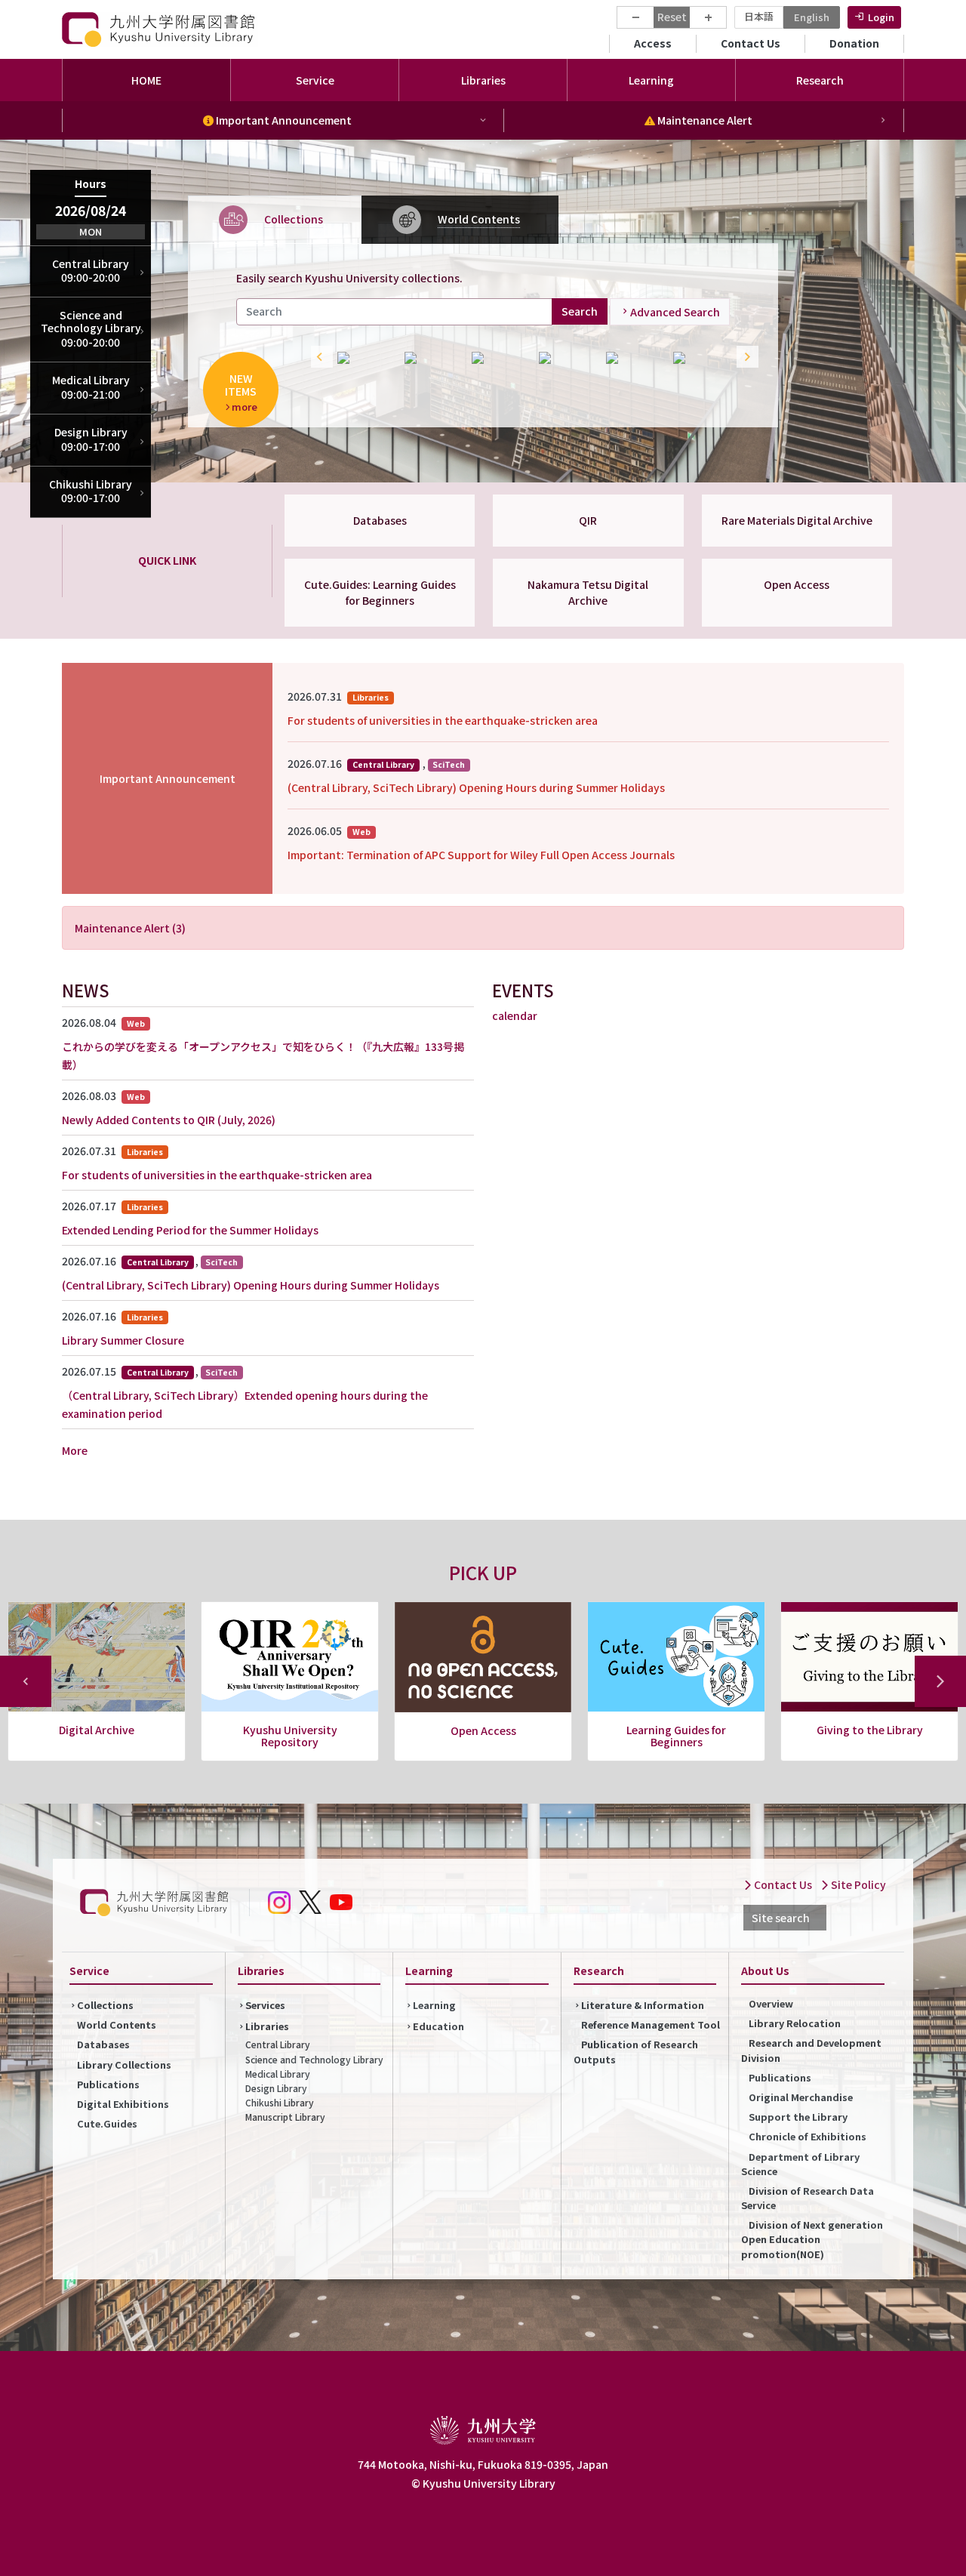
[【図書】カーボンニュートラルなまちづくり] (565, 358)
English (812, 17)
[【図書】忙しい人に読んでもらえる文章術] (498, 358)
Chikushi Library (280, 2102)
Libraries (267, 2026)
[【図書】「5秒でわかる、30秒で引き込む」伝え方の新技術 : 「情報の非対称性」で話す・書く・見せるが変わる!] (431, 358)
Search (580, 311)
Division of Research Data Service (808, 2198)
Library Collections (124, 2064)
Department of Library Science (800, 2164)
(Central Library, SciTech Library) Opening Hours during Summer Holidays (476, 787)
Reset (672, 17)
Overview (771, 2003)
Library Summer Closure (123, 1340)
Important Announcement (283, 120)
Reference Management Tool (651, 2024)
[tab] (275, 219)
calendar (515, 1015)
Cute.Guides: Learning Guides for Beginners (380, 592)
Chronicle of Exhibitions (808, 2136)
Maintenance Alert (704, 120)
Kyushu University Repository (97, 1736)
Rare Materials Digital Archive (797, 520)
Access (653, 43)
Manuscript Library (285, 2117)
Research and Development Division (811, 2050)
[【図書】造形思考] (699, 358)
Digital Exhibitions (123, 2104)
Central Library (278, 2044)
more (245, 406)
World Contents (117, 2024)
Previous (318, 358)
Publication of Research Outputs (636, 2051)
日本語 (759, 16)
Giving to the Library (677, 1730)
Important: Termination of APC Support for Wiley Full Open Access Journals (481, 855)
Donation (854, 43)
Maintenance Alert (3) (130, 928)
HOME (146, 80)
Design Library (276, 2088)
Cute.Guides (107, 2123)
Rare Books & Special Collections (869, 1736)
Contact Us (751, 43)
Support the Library (798, 2117)
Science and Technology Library (314, 2059)
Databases (380, 520)
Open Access (797, 584)
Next (744, 358)
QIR (588, 520)
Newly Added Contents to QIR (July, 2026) (169, 1120)
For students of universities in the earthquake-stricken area (443, 720)
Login (881, 17)
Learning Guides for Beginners (483, 1736)
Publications (108, 2084)
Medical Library (278, 2074)
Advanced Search (675, 311)
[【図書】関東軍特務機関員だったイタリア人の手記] (632, 358)
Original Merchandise (801, 2097)
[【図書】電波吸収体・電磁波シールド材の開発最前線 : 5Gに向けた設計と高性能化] (363, 358)
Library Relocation (795, 2023)
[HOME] (160, 29)
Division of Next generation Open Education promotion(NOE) (812, 2239)
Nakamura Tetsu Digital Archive (588, 592)
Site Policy (857, 1884)
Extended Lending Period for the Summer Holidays (190, 1230)
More (75, 1450)
